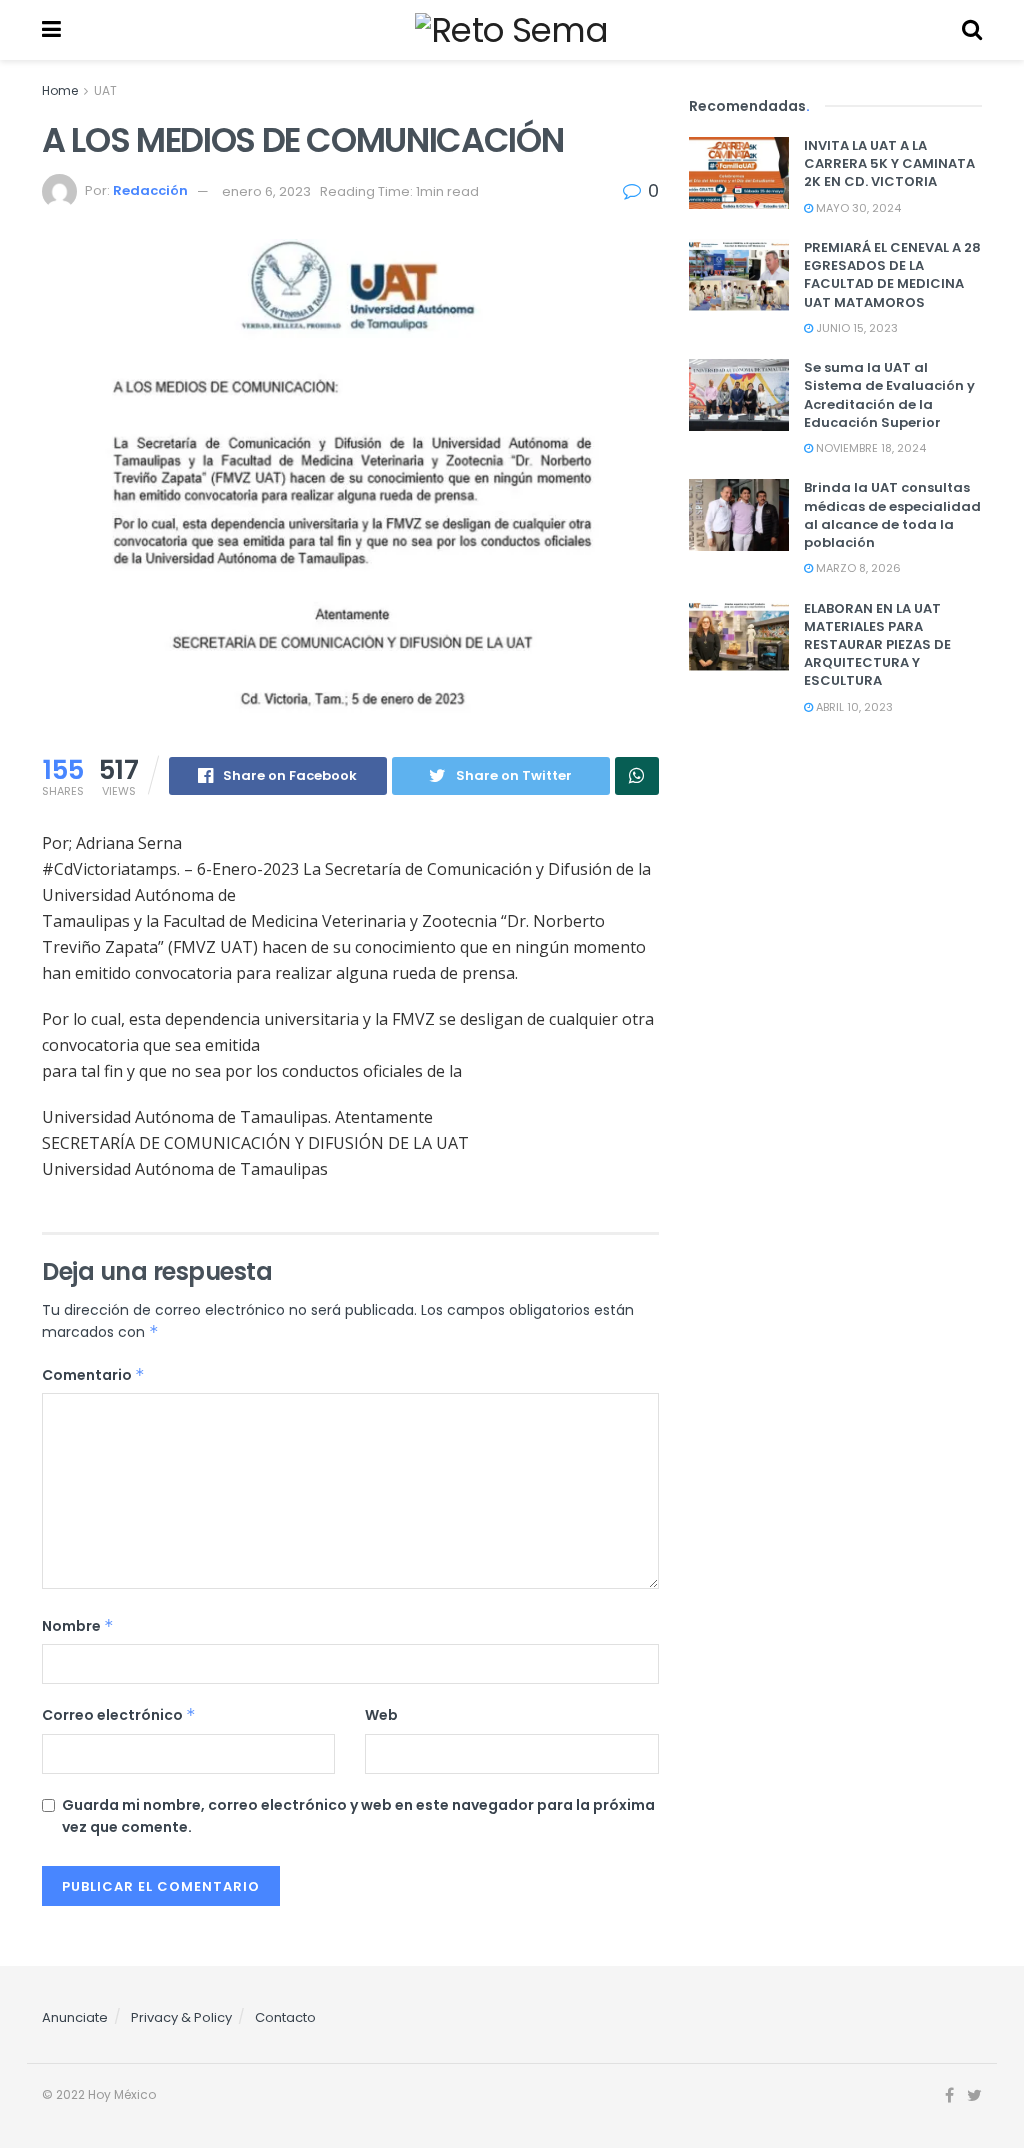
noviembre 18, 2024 (869, 448)
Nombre (78, 1626)
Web (381, 1715)
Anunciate (75, 2017)
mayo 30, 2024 (857, 208)
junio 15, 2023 (855, 328)
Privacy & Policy (181, 2017)
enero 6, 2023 (266, 191)
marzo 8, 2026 (857, 568)
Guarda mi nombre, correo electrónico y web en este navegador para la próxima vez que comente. (358, 1816)
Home (60, 90)
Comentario (93, 1375)
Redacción (150, 191)
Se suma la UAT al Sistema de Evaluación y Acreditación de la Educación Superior (889, 395)
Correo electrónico (119, 1715)
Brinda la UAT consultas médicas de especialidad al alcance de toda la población (892, 515)
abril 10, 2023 (853, 707)
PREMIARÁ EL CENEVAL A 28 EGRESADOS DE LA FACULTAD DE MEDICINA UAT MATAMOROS (892, 275)
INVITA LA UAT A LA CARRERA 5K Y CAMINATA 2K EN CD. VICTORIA (889, 163)
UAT (105, 90)
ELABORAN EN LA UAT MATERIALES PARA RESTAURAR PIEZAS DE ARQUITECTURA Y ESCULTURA (877, 645)
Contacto (285, 2017)
